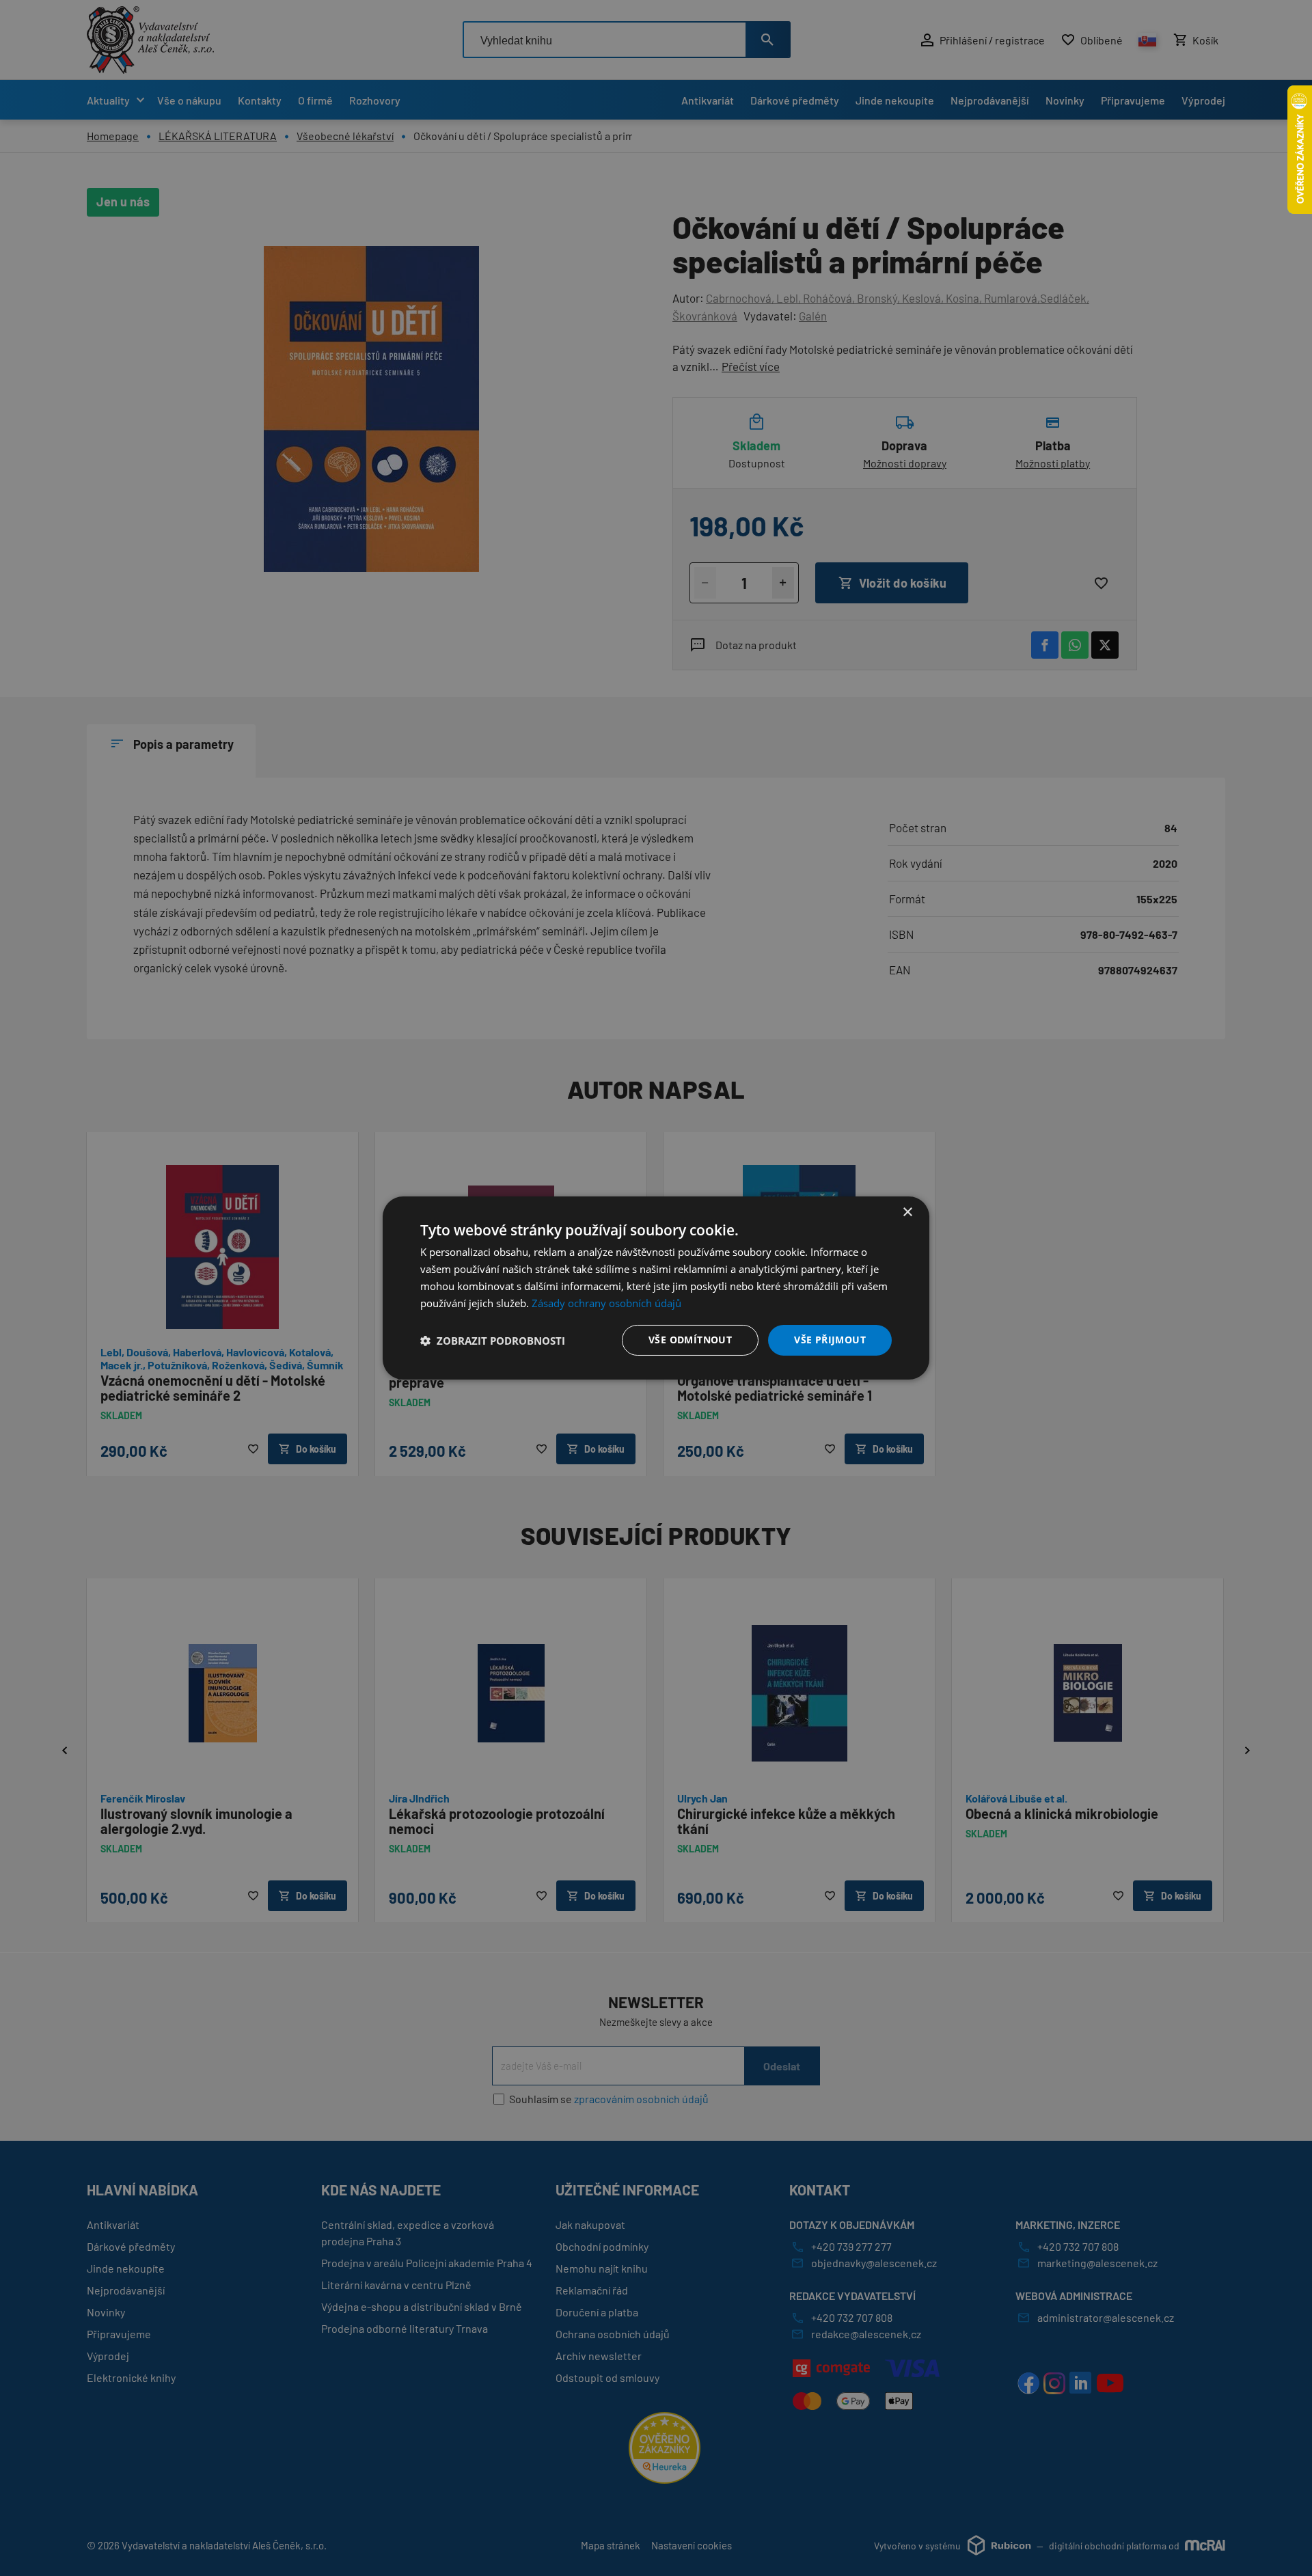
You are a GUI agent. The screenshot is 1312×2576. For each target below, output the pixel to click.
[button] (493, 1341)
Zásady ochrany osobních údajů (606, 1303)
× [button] (907, 1212)
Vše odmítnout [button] (690, 1340)
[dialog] (656, 1288)
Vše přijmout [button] (830, 1340)
